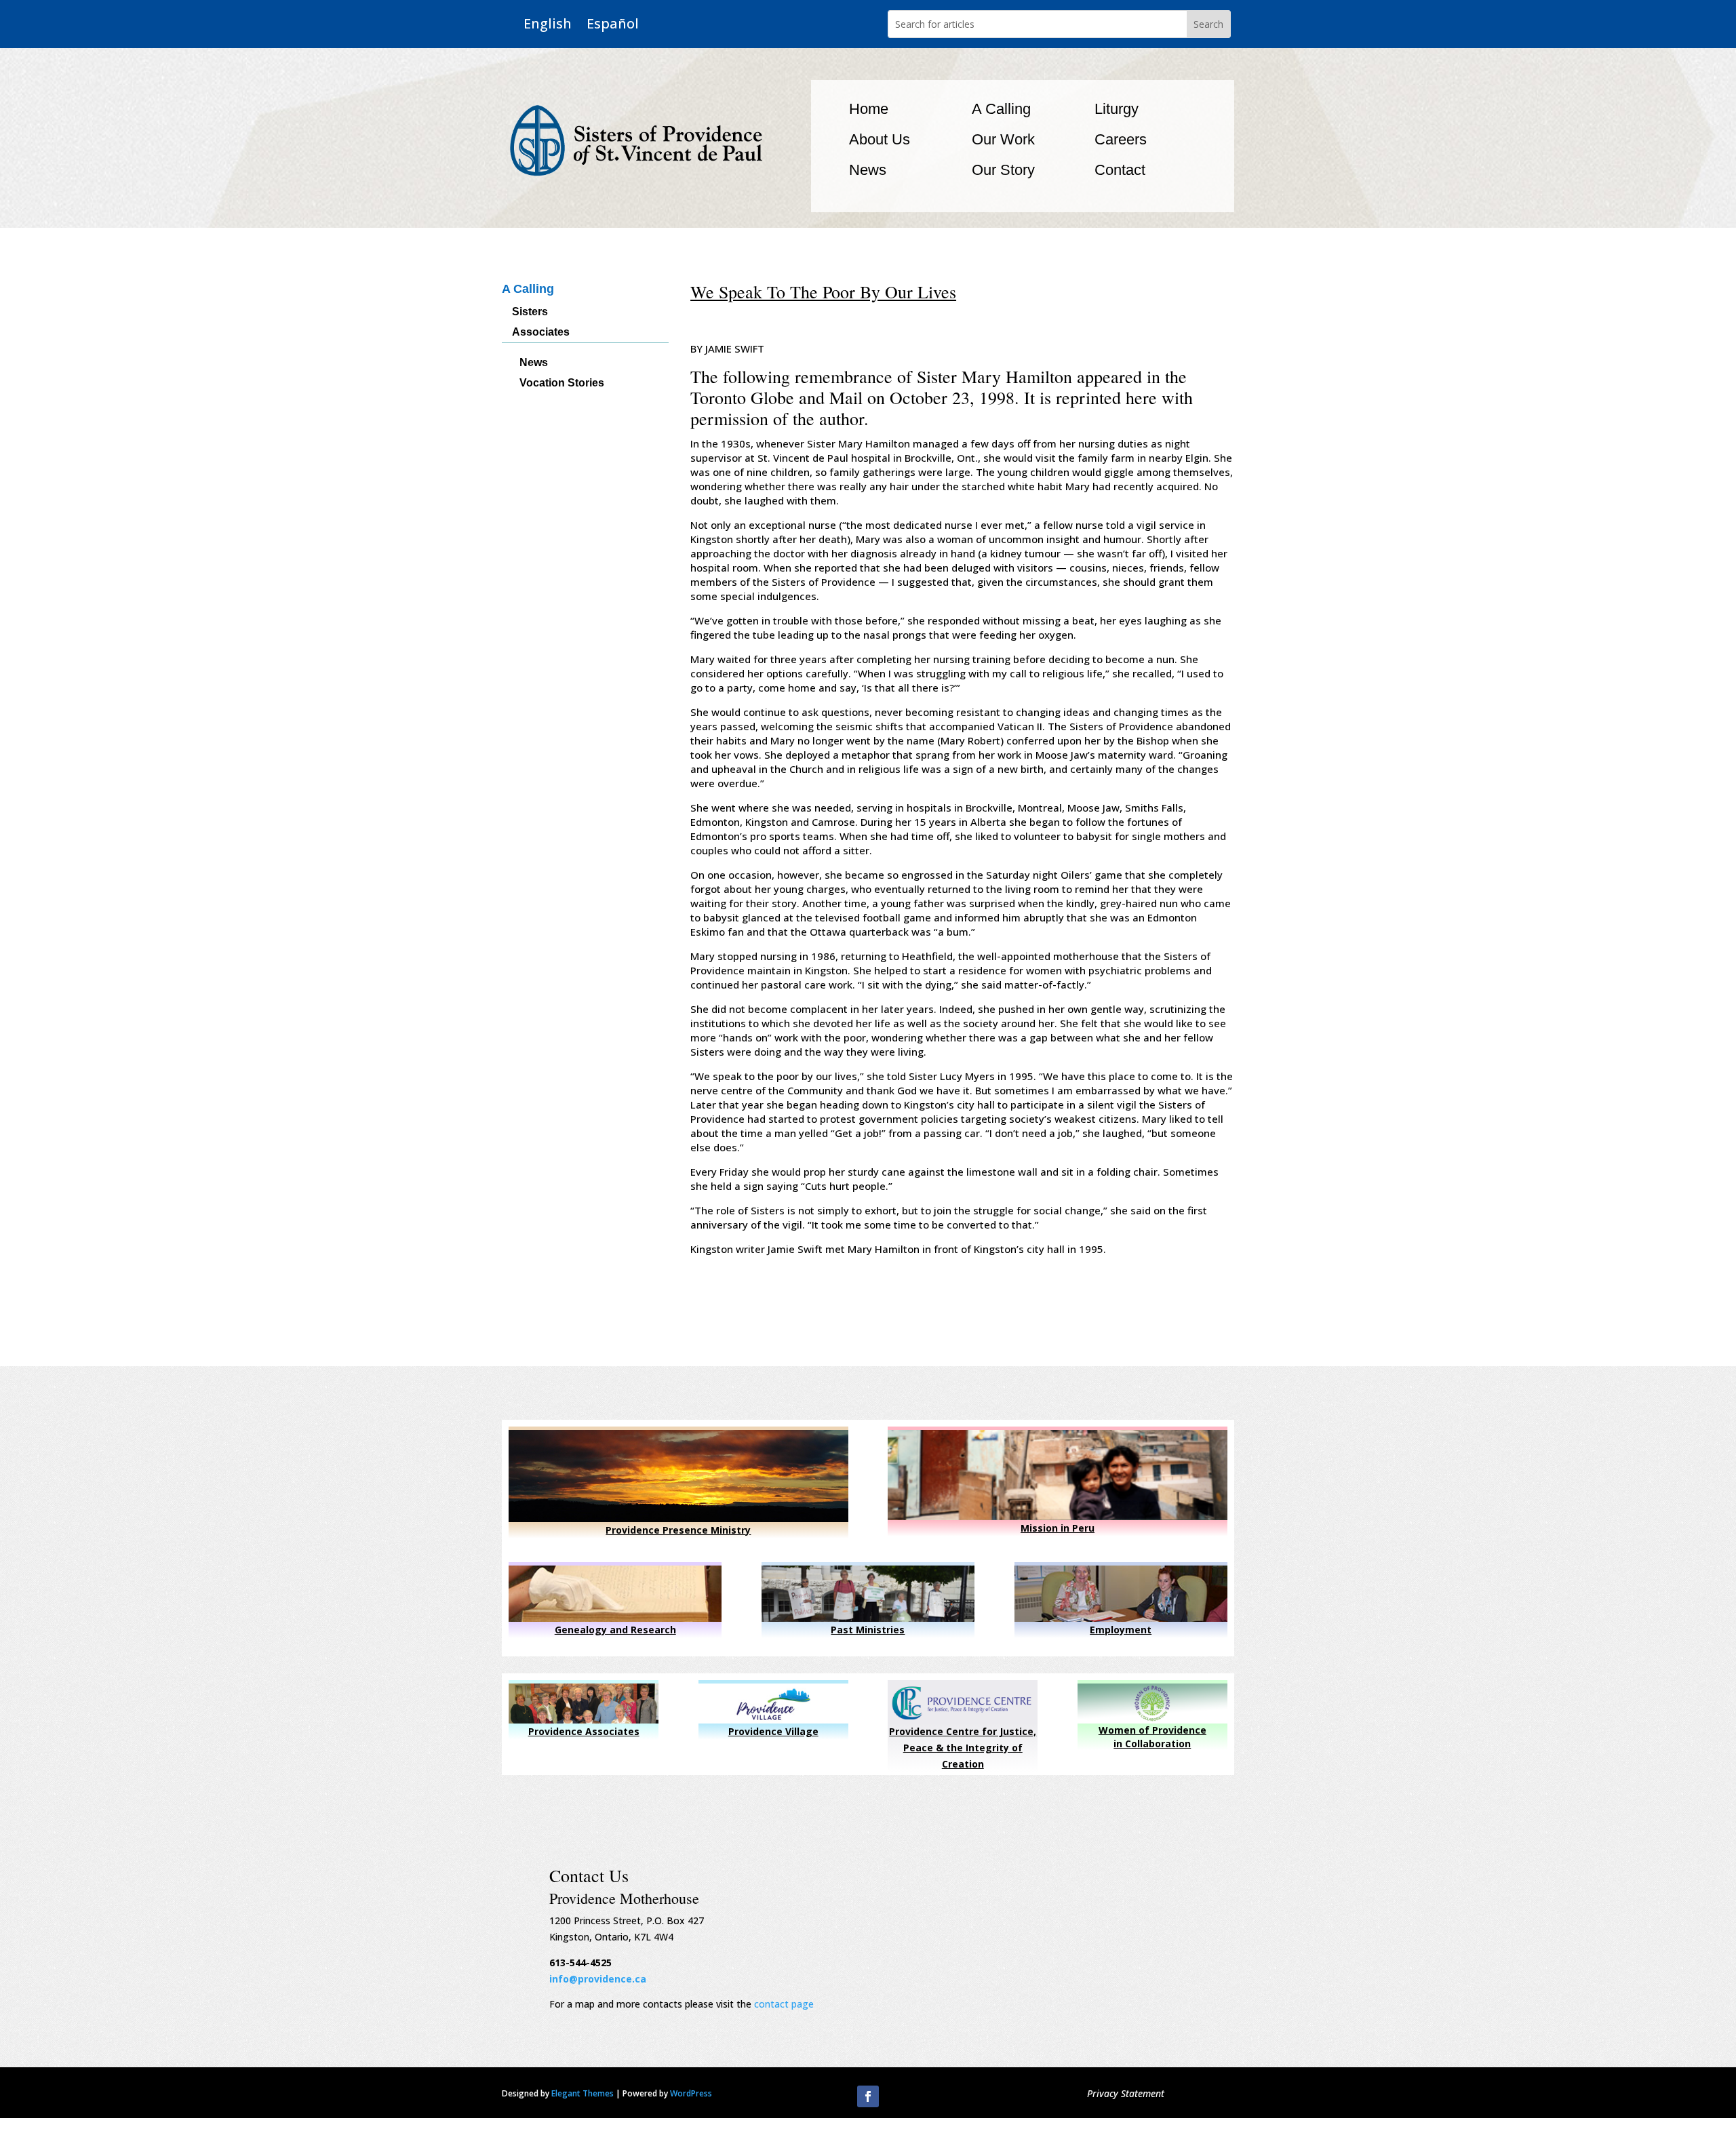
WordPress (691, 2093)
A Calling (1001, 109)
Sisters (530, 312)
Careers (1121, 139)
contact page (784, 2004)
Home (869, 109)
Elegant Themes (583, 2093)
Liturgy (1117, 109)
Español (613, 24)
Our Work (1003, 139)
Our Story (1003, 170)
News (868, 170)
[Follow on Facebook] (868, 2096)
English (548, 24)
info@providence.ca (598, 1979)
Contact (1120, 170)
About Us (880, 139)
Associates (541, 333)
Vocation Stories (562, 383)
